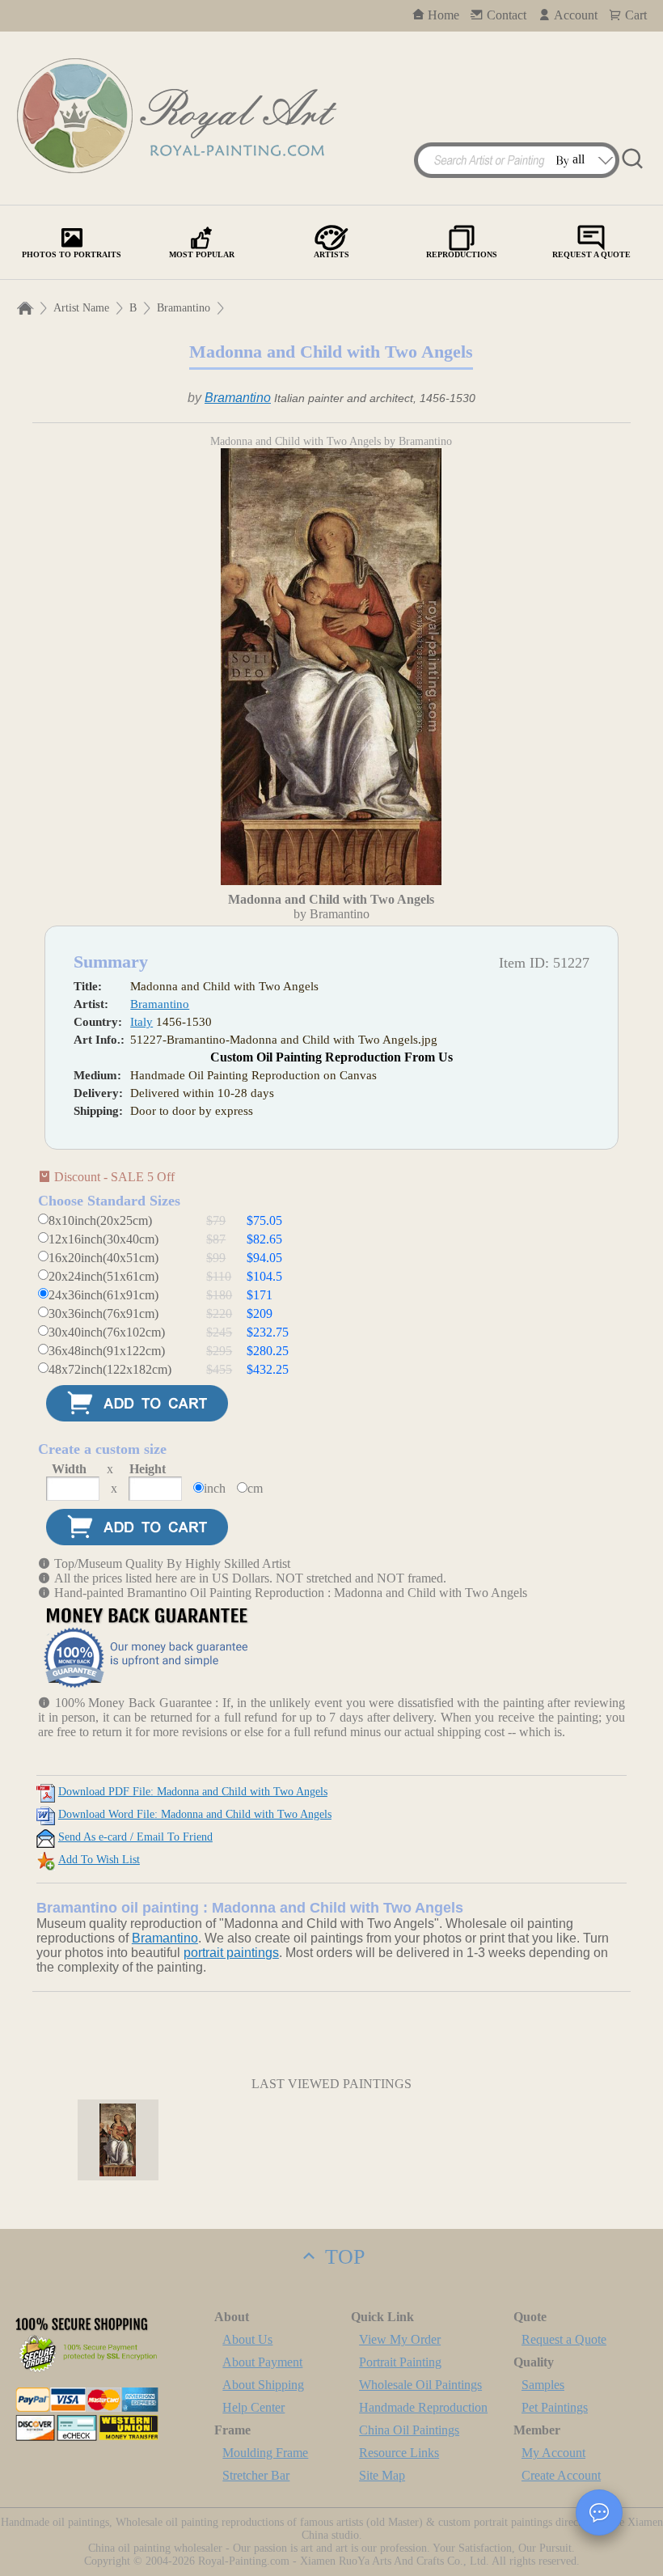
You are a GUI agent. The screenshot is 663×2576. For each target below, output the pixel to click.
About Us (247, 2339)
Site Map (382, 2475)
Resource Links (399, 2453)
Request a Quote (564, 2339)
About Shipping (263, 2385)
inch (215, 1488)
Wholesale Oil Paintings (420, 2385)
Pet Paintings (555, 2407)
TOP (342, 2257)
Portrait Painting (400, 2362)
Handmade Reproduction (423, 2407)
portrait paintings (231, 1953)
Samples (543, 2385)
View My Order (400, 2339)
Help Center (253, 2407)
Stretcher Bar (256, 2475)
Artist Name (81, 308)
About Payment (262, 2362)
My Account (553, 2453)
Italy (141, 1022)
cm (255, 1488)
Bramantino (184, 308)
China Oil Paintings (409, 2430)
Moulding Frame (265, 2453)
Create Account (561, 2475)
